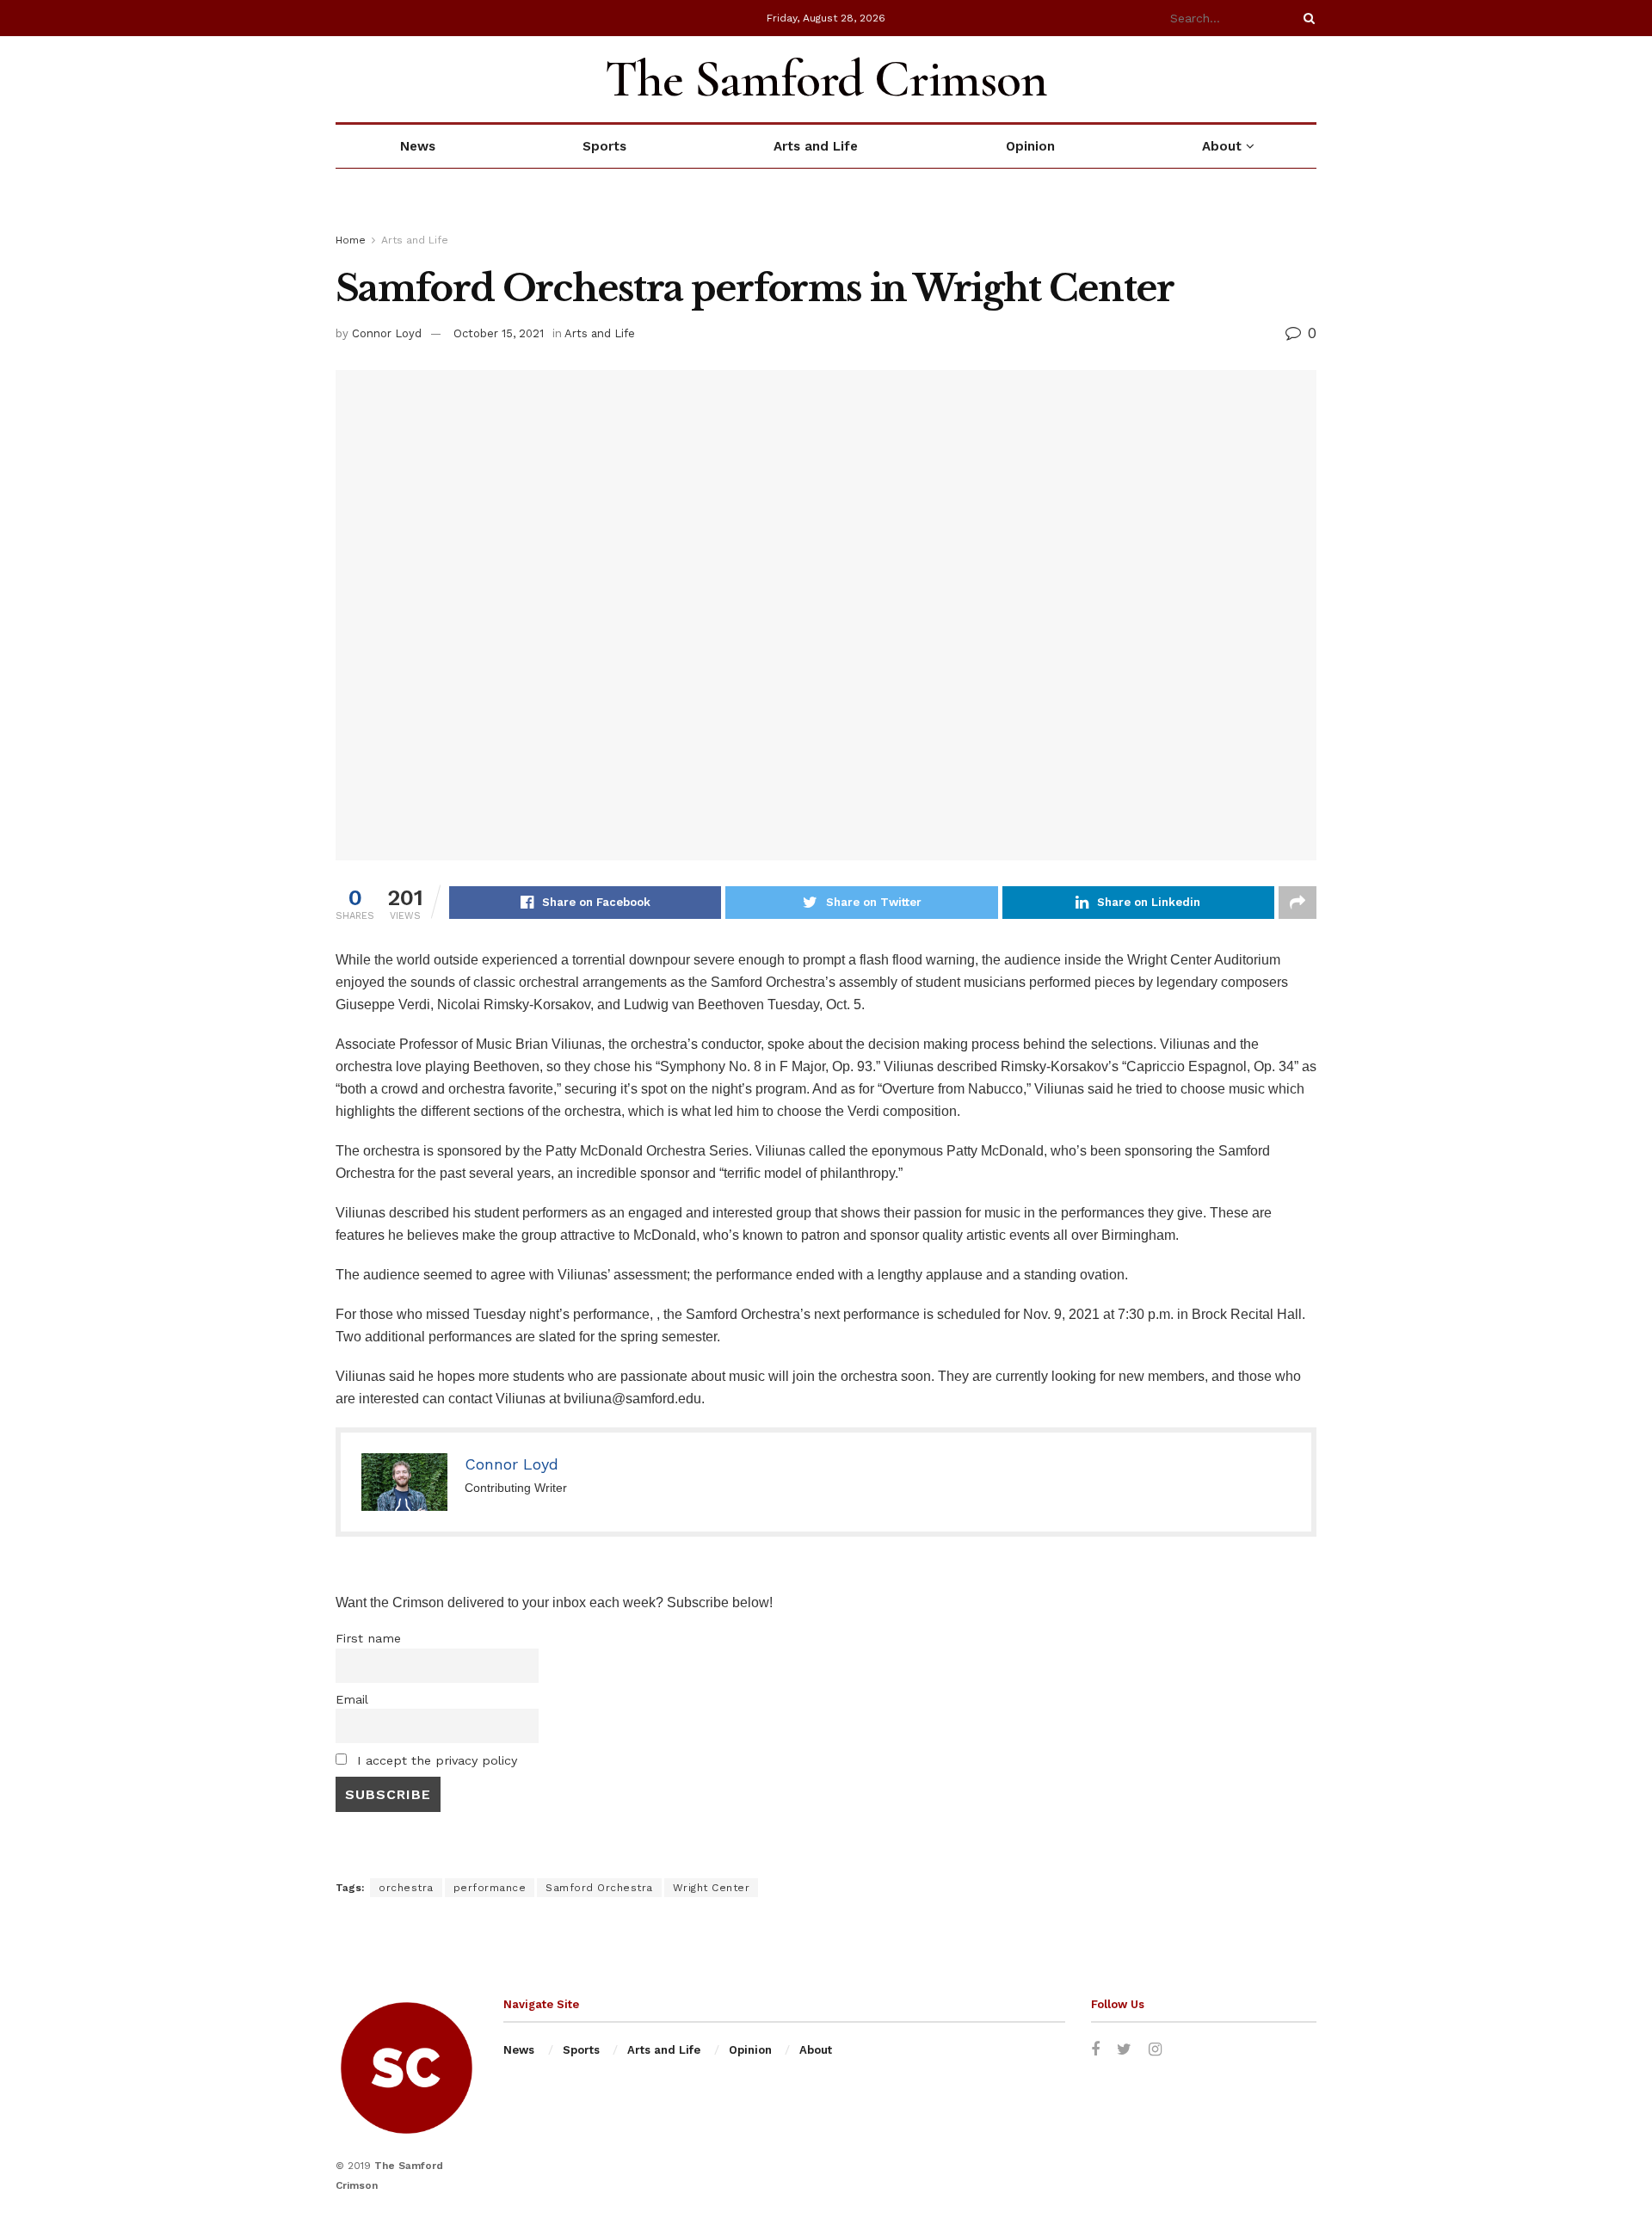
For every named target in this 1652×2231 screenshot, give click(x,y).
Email (352, 1699)
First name (368, 1638)
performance (490, 1888)
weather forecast (1308, 79)
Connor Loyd (387, 333)
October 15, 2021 (499, 333)
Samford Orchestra (599, 1888)
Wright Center (712, 1888)
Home (351, 240)
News (418, 146)
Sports (604, 146)
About (1222, 146)
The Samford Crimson (826, 79)
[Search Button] (1306, 18)
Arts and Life (816, 146)
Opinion (1030, 146)
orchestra (406, 1888)
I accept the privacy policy (435, 1760)
